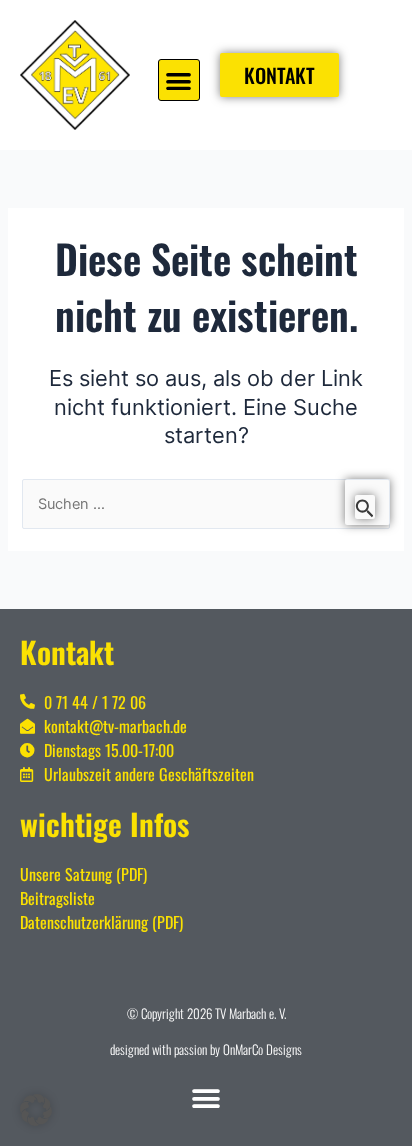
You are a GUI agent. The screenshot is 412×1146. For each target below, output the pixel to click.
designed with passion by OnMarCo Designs (206, 1049)
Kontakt (67, 651)
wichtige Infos (104, 823)
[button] (179, 80)
